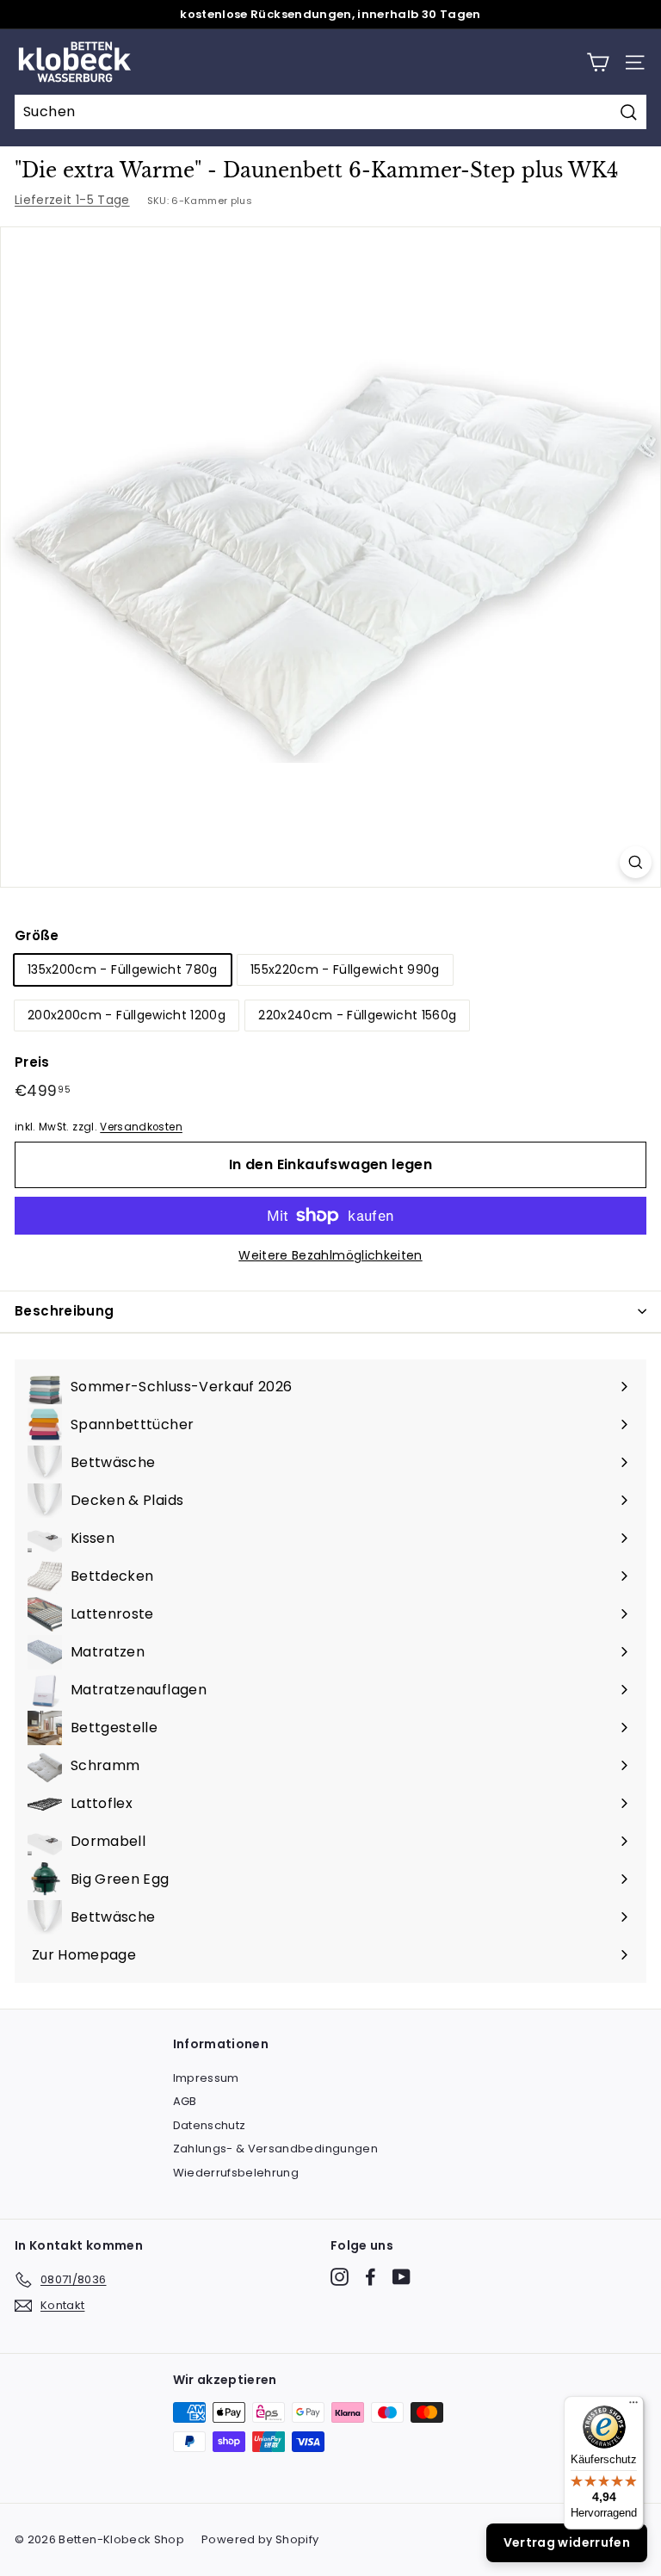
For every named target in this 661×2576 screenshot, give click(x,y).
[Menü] (633, 2406)
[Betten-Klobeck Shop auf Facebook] (371, 2277)
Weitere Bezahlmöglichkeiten (330, 1255)
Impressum (206, 2078)
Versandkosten (141, 1127)
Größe (37, 935)
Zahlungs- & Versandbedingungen (276, 2149)
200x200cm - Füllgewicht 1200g (127, 1015)
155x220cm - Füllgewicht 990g (345, 969)
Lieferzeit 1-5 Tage (72, 200)
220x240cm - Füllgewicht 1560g (357, 1015)
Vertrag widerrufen (567, 2542)
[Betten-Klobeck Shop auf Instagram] (340, 2277)
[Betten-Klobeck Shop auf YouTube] (402, 2277)
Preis (32, 1062)
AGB (185, 2101)
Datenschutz (210, 2125)
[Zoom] (636, 862)
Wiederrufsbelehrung (236, 2173)
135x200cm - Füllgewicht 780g (123, 969)
